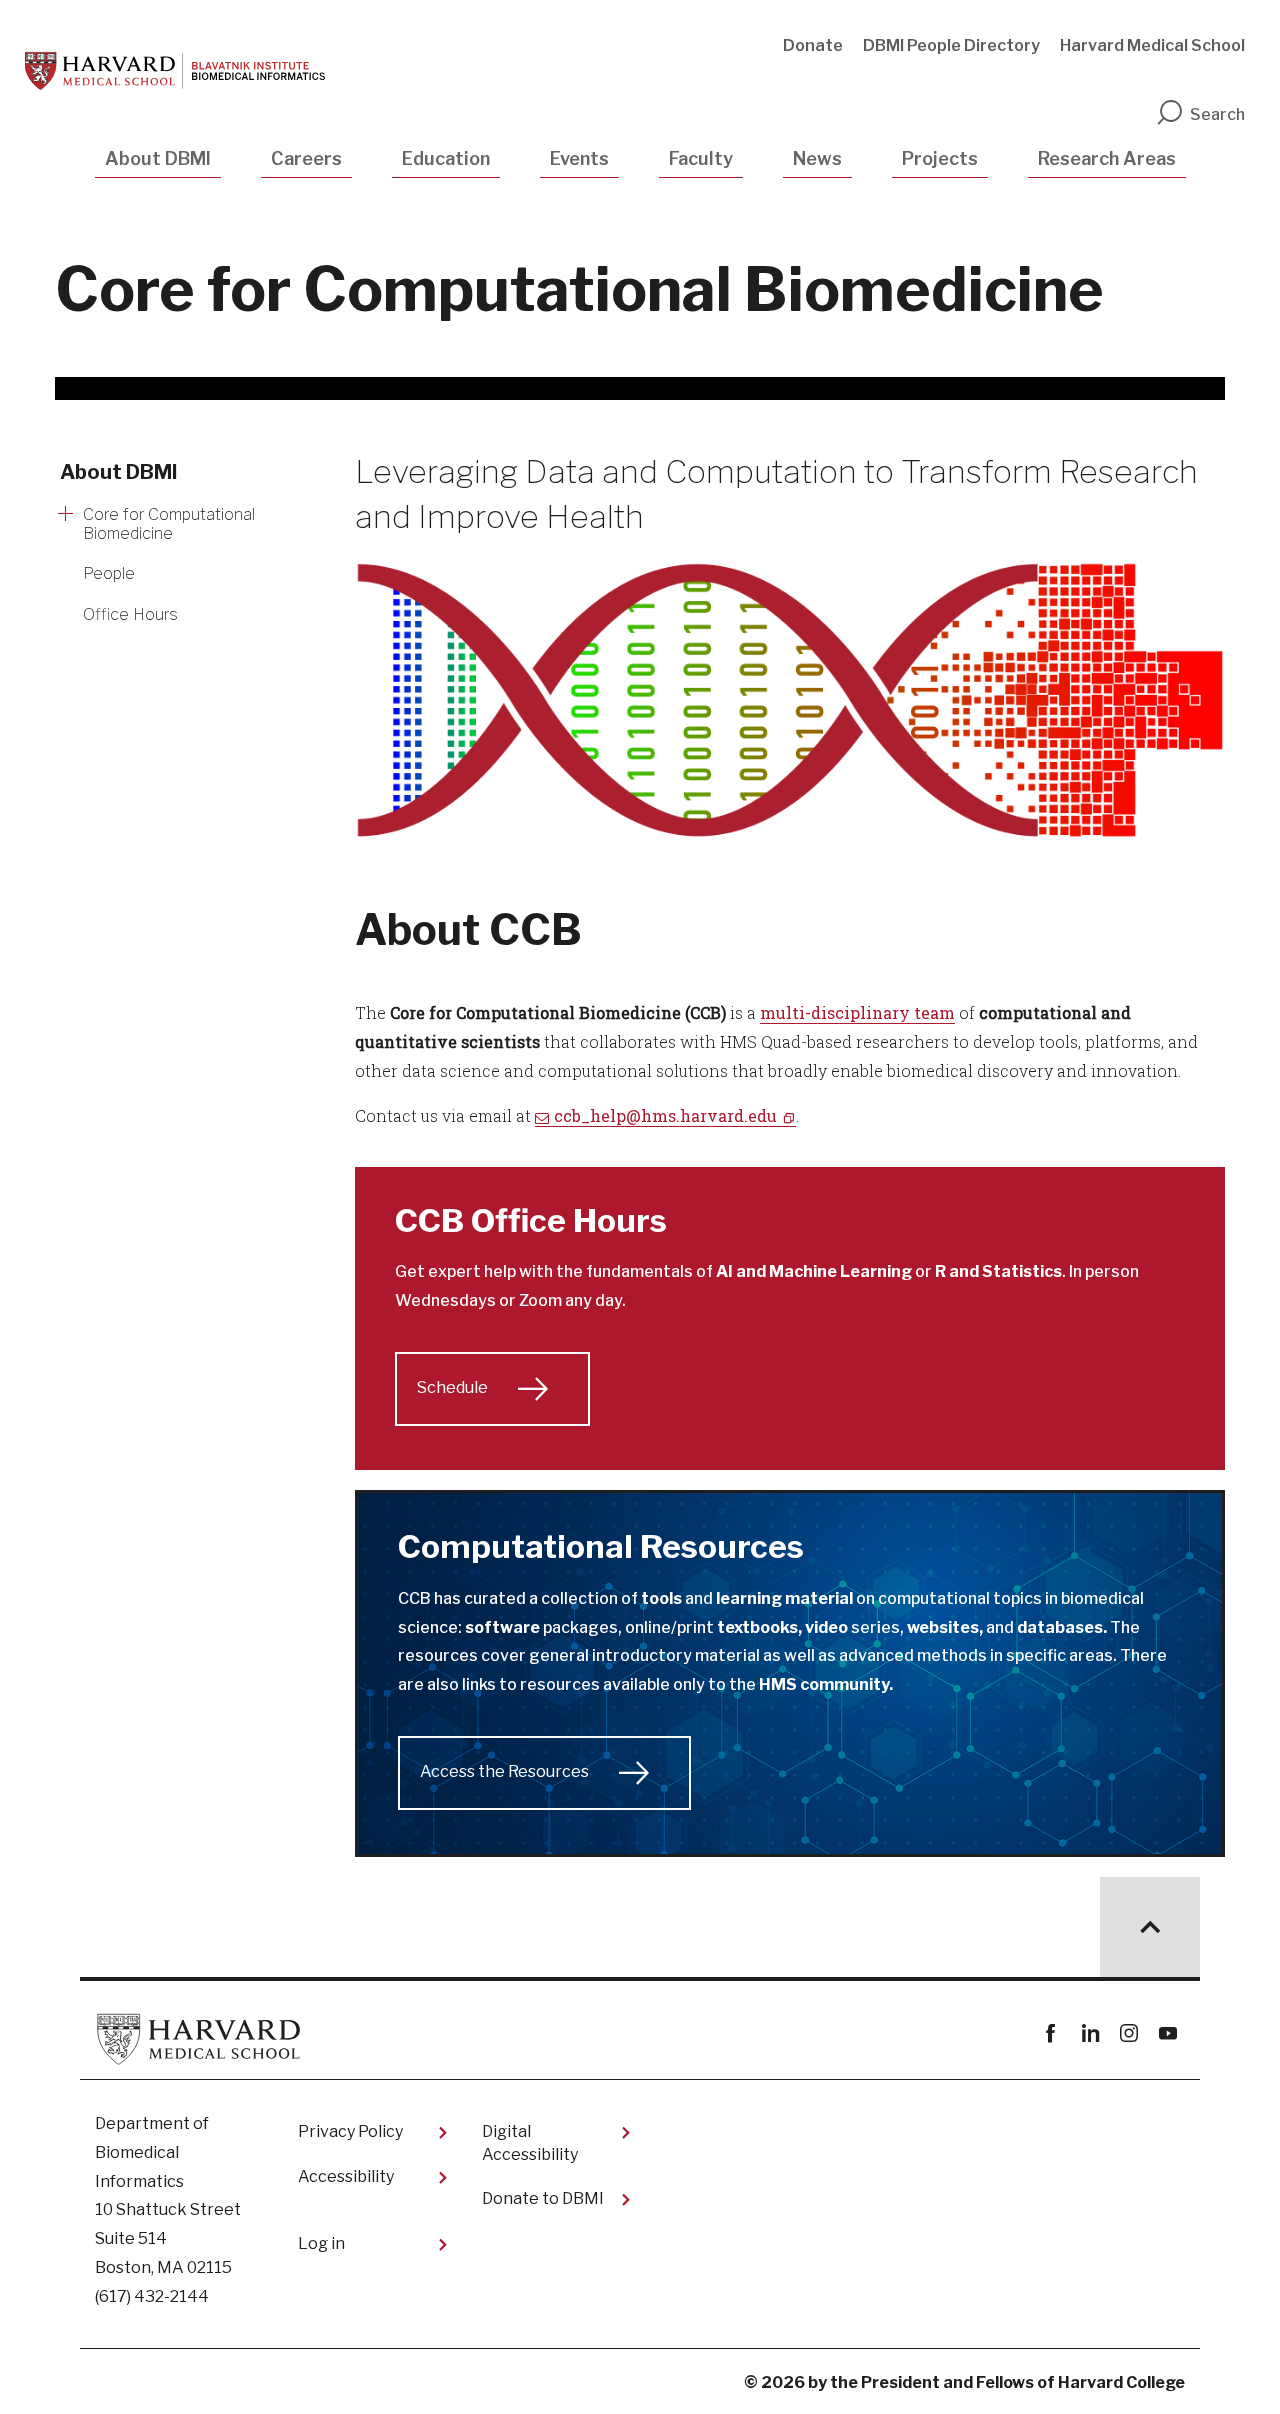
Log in (321, 2243)
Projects (940, 158)
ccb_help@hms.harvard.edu (665, 1115)
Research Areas (1107, 158)
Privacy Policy (350, 2131)
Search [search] (1217, 114)
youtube (1167, 2033)
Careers (306, 158)
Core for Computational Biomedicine (169, 524)
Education (446, 158)
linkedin (1089, 2033)
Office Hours (130, 614)
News (817, 158)
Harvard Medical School (1152, 45)
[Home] (175, 71)
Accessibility (346, 2176)
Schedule (452, 1387)
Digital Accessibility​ (530, 2142)
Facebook (1050, 2033)
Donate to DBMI (543, 2198)
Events (579, 158)
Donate (813, 45)
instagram (1128, 2033)
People (109, 573)
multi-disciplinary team (857, 1012)
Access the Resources (504, 1771)
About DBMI (158, 158)
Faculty (701, 158)
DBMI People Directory (951, 45)
